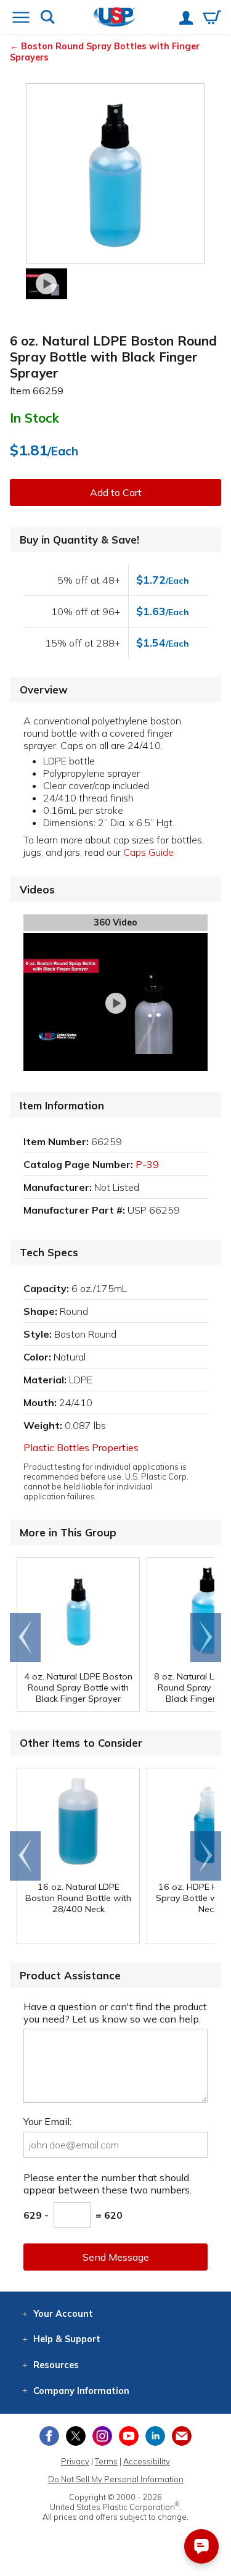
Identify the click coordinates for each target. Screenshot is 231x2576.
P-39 (147, 1164)
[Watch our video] (47, 284)
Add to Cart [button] (116, 492)
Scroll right (206, 1638)
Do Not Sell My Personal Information (116, 2479)
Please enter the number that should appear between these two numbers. (107, 2184)
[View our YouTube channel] (129, 2436)
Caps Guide (148, 852)
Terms (106, 2461)
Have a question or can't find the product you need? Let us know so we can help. (115, 2013)
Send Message (116, 2257)
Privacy (75, 2461)
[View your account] (186, 19)
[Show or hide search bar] (48, 18)
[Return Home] (115, 18)
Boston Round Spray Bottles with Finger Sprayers (105, 52)
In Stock (34, 418)
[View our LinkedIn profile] (155, 2436)
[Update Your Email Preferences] (182, 2436)
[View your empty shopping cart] (212, 19)
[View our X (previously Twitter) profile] (76, 2436)
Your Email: (47, 2121)
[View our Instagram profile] (102, 2436)
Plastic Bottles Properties (81, 1447)
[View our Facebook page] (49, 2436)
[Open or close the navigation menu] (21, 19)
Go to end (26, 1638)
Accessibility (147, 2461)
